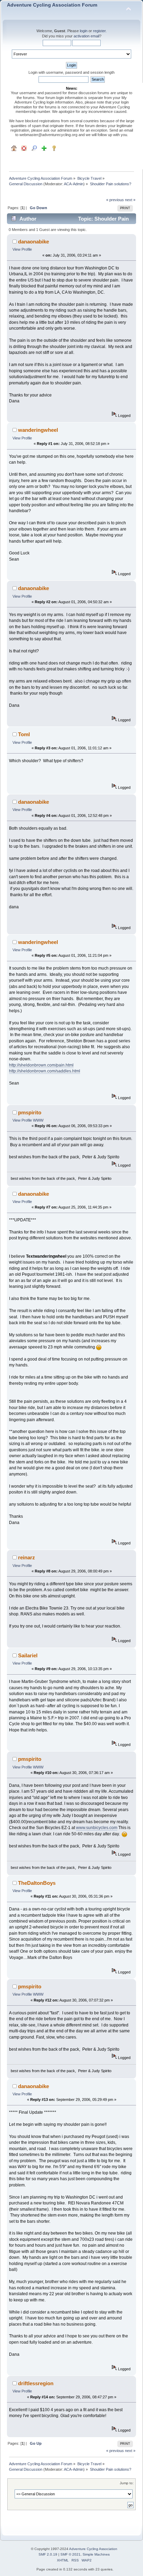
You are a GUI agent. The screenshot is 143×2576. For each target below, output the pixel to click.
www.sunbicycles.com (97, 1828)
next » (130, 200)
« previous (115, 200)
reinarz (27, 1557)
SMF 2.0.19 (48, 2554)
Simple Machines (96, 2554)
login (84, 31)
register (99, 31)
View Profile (22, 249)
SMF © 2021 (70, 2554)
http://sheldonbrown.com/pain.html (41, 1065)
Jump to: (127, 2483)
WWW (38, 1120)
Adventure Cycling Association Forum (52, 5)
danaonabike (33, 242)
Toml (24, 734)
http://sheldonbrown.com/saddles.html (45, 1071)
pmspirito (30, 1112)
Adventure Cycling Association (93, 2549)
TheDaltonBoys (37, 1883)
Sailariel (28, 1655)
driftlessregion (36, 2383)
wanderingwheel (38, 430)
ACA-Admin (74, 184)
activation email (86, 36)
